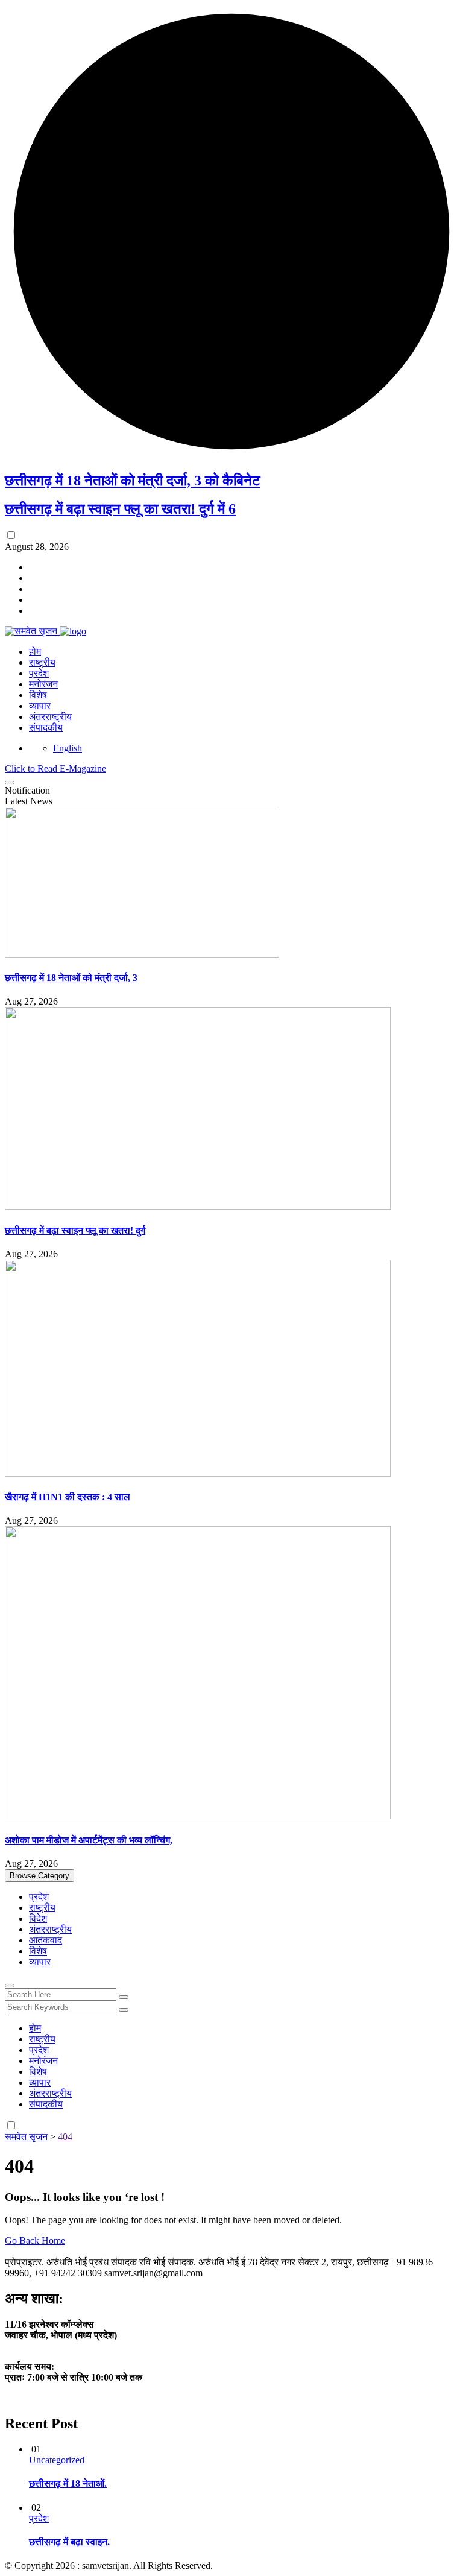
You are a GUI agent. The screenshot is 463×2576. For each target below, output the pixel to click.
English (68, 748)
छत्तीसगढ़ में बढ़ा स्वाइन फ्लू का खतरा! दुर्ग (75, 1230)
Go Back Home (35, 2240)
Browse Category (39, 1876)
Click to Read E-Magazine (55, 769)
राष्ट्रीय (42, 662)
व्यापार (40, 706)
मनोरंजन (43, 684)
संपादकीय (46, 728)
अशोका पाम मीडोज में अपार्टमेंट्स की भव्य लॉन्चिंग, (89, 1840)
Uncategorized (57, 2460)
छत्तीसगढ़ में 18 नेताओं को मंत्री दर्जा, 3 (71, 978)
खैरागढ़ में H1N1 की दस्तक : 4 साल (68, 1497)
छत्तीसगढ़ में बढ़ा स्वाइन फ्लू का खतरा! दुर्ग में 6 (120, 509)
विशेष (38, 695)
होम (35, 652)
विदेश (38, 1918)
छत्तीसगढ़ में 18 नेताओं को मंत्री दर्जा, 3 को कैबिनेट (133, 481)
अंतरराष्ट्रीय (50, 717)
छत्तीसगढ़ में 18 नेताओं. (68, 2483)
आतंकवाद (46, 1940)
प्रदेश (39, 673)
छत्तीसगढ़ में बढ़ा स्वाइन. (69, 2542)
